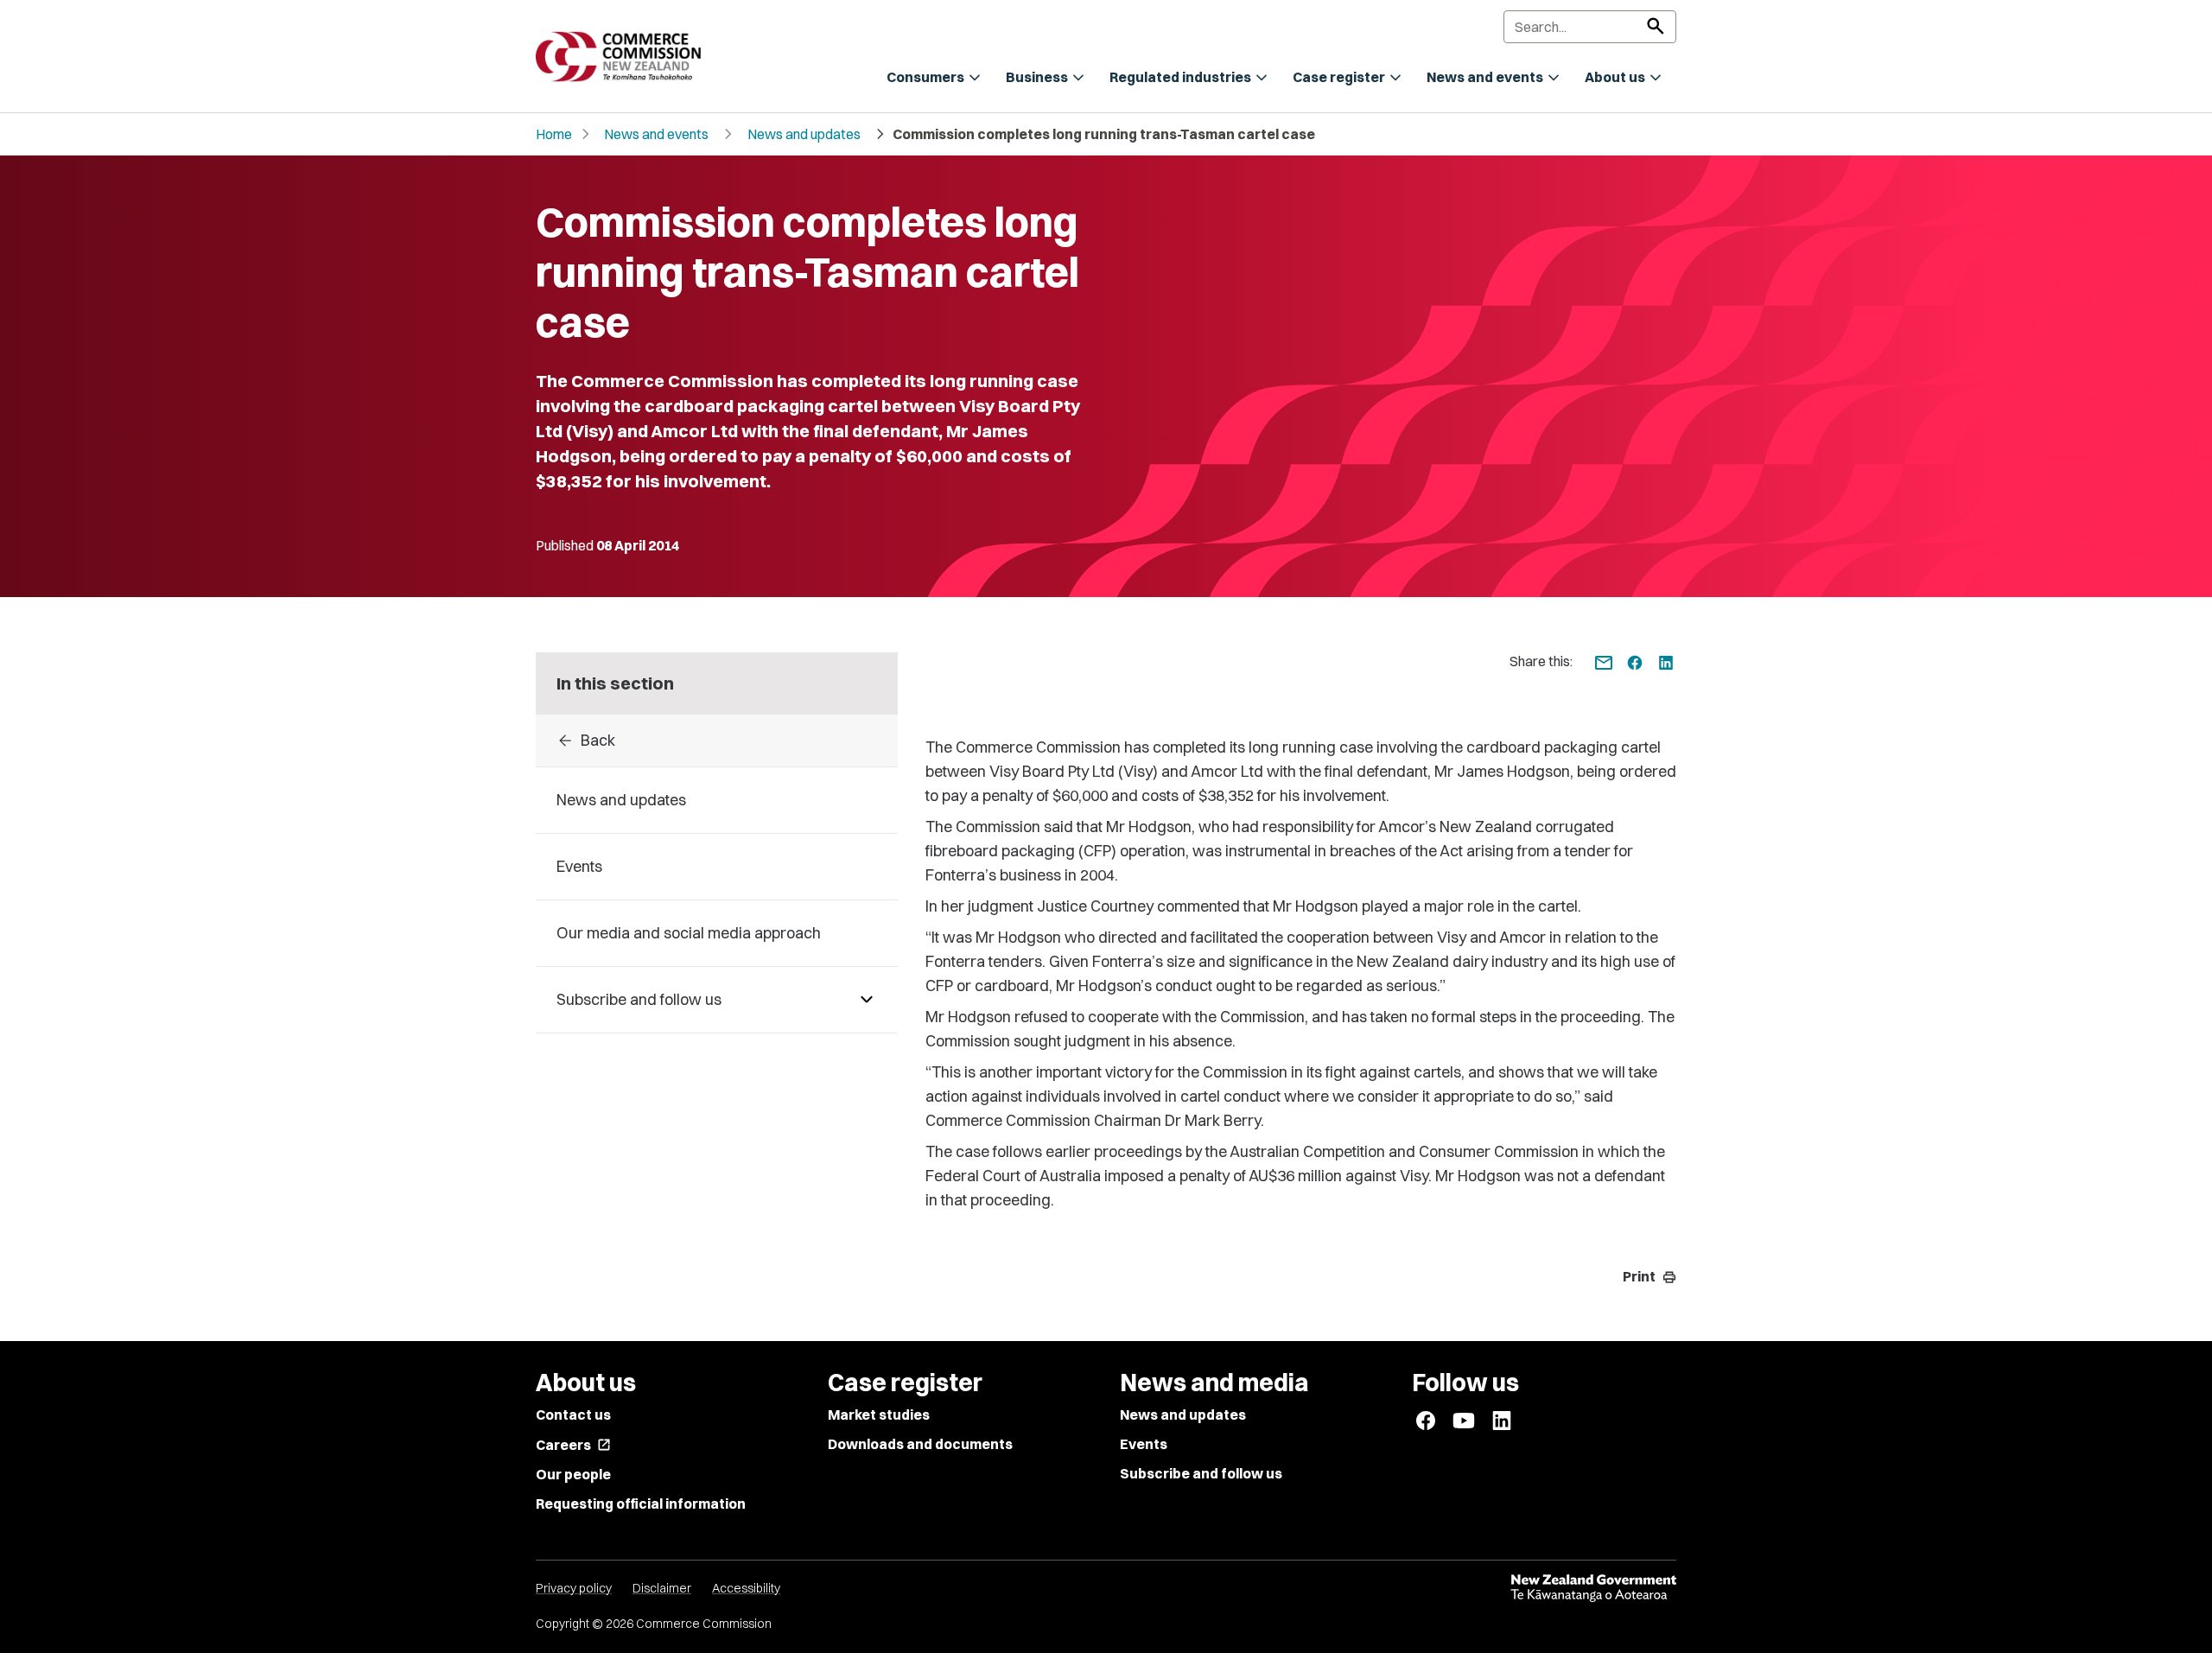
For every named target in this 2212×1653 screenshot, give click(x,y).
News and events (656, 134)
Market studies (879, 1415)
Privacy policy (574, 1588)
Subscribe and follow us (1201, 1473)
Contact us (573, 1415)
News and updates (804, 134)
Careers (573, 1445)
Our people (573, 1474)
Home (554, 134)
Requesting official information (641, 1504)
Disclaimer (662, 1588)
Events (1144, 1444)
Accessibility (746, 1588)
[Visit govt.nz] (1593, 1588)
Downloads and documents (920, 1444)
